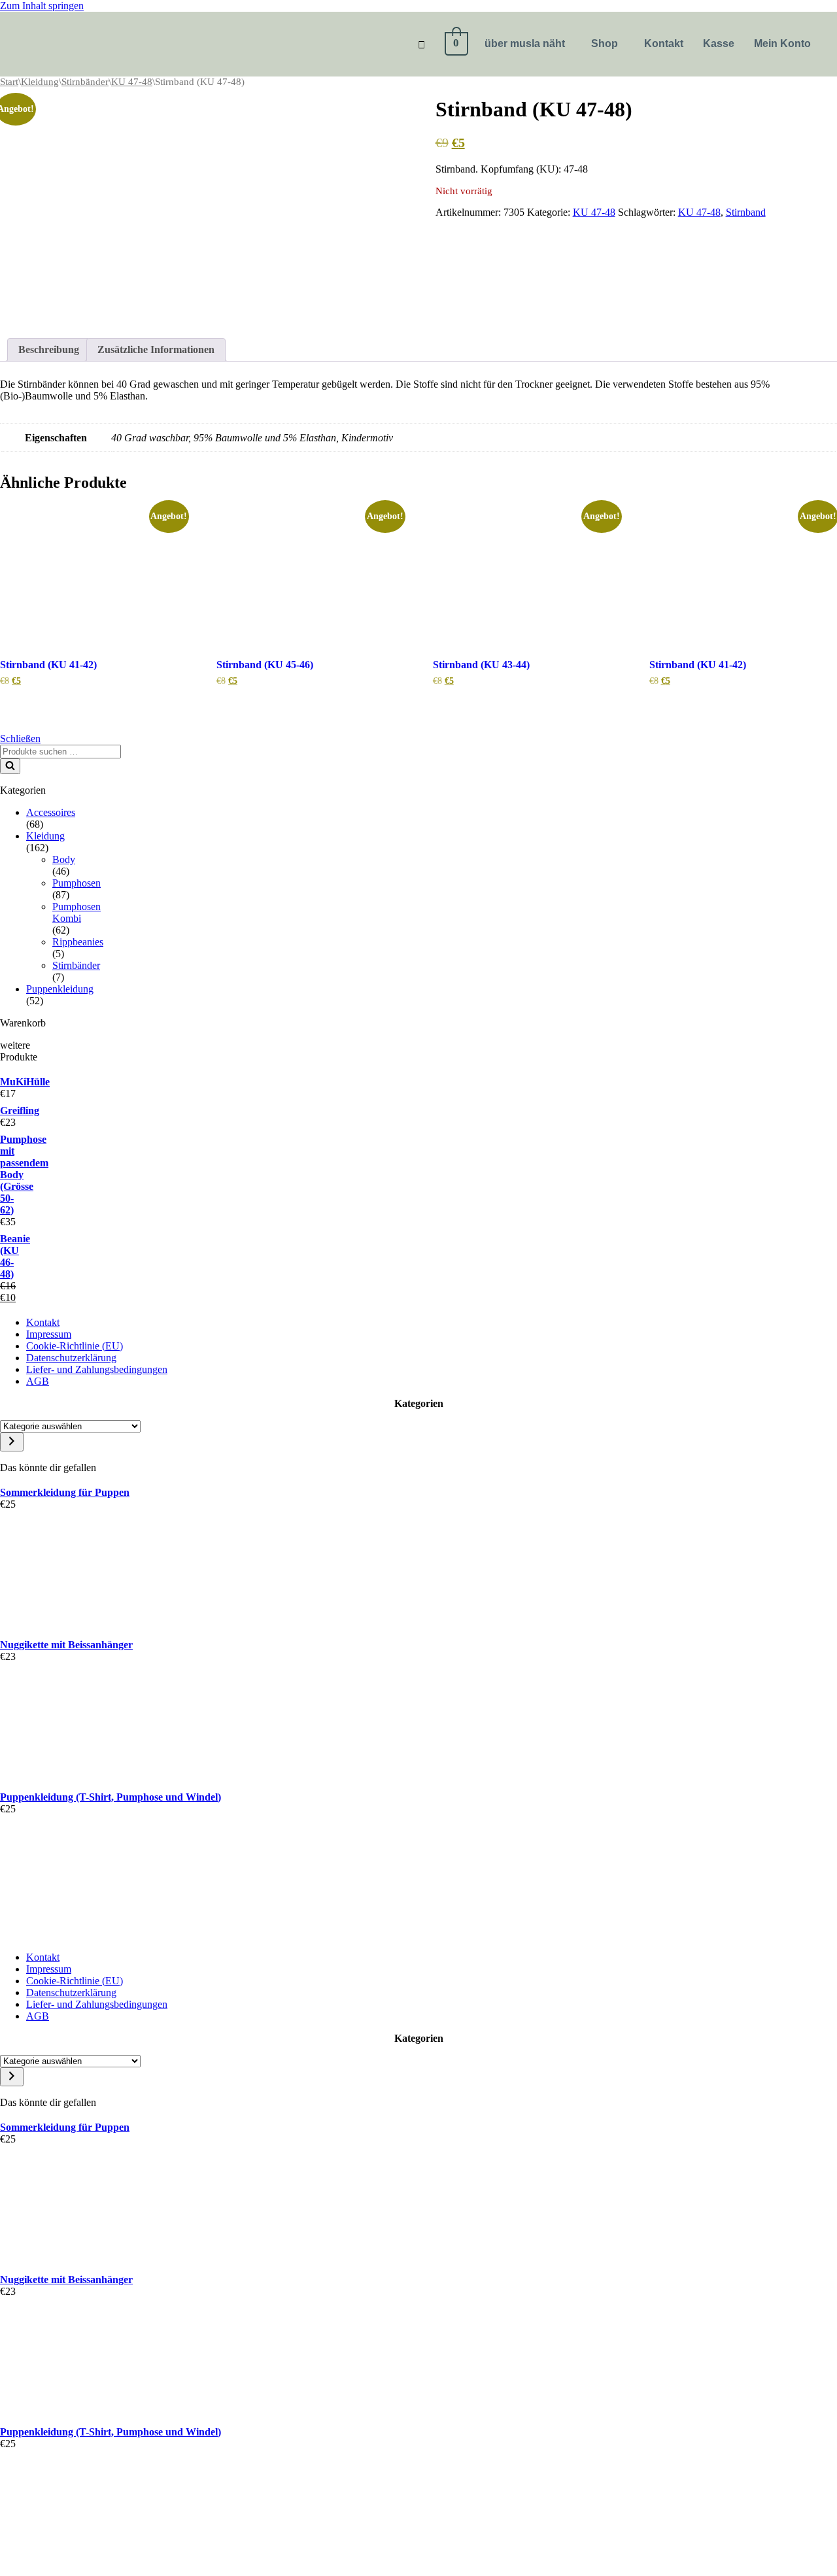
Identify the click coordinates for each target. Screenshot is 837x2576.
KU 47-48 (132, 82)
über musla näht (525, 43)
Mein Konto (782, 43)
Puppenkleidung (60, 989)
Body (64, 859)
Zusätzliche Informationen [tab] (156, 349)
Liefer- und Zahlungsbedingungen (97, 1369)
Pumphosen (77, 883)
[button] (528, 44)
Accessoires (51, 812)
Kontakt (664, 43)
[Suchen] (10, 766)
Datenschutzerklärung (71, 1358)
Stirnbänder (85, 82)
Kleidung (40, 82)
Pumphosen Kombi (77, 912)
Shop (605, 43)
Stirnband (746, 212)
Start (9, 82)
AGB (38, 1381)
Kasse (719, 43)
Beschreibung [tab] (49, 349)
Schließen (20, 738)
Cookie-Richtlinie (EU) (75, 1346)
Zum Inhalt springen (42, 6)
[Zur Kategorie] (12, 1442)
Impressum (49, 1334)
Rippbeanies (78, 942)
